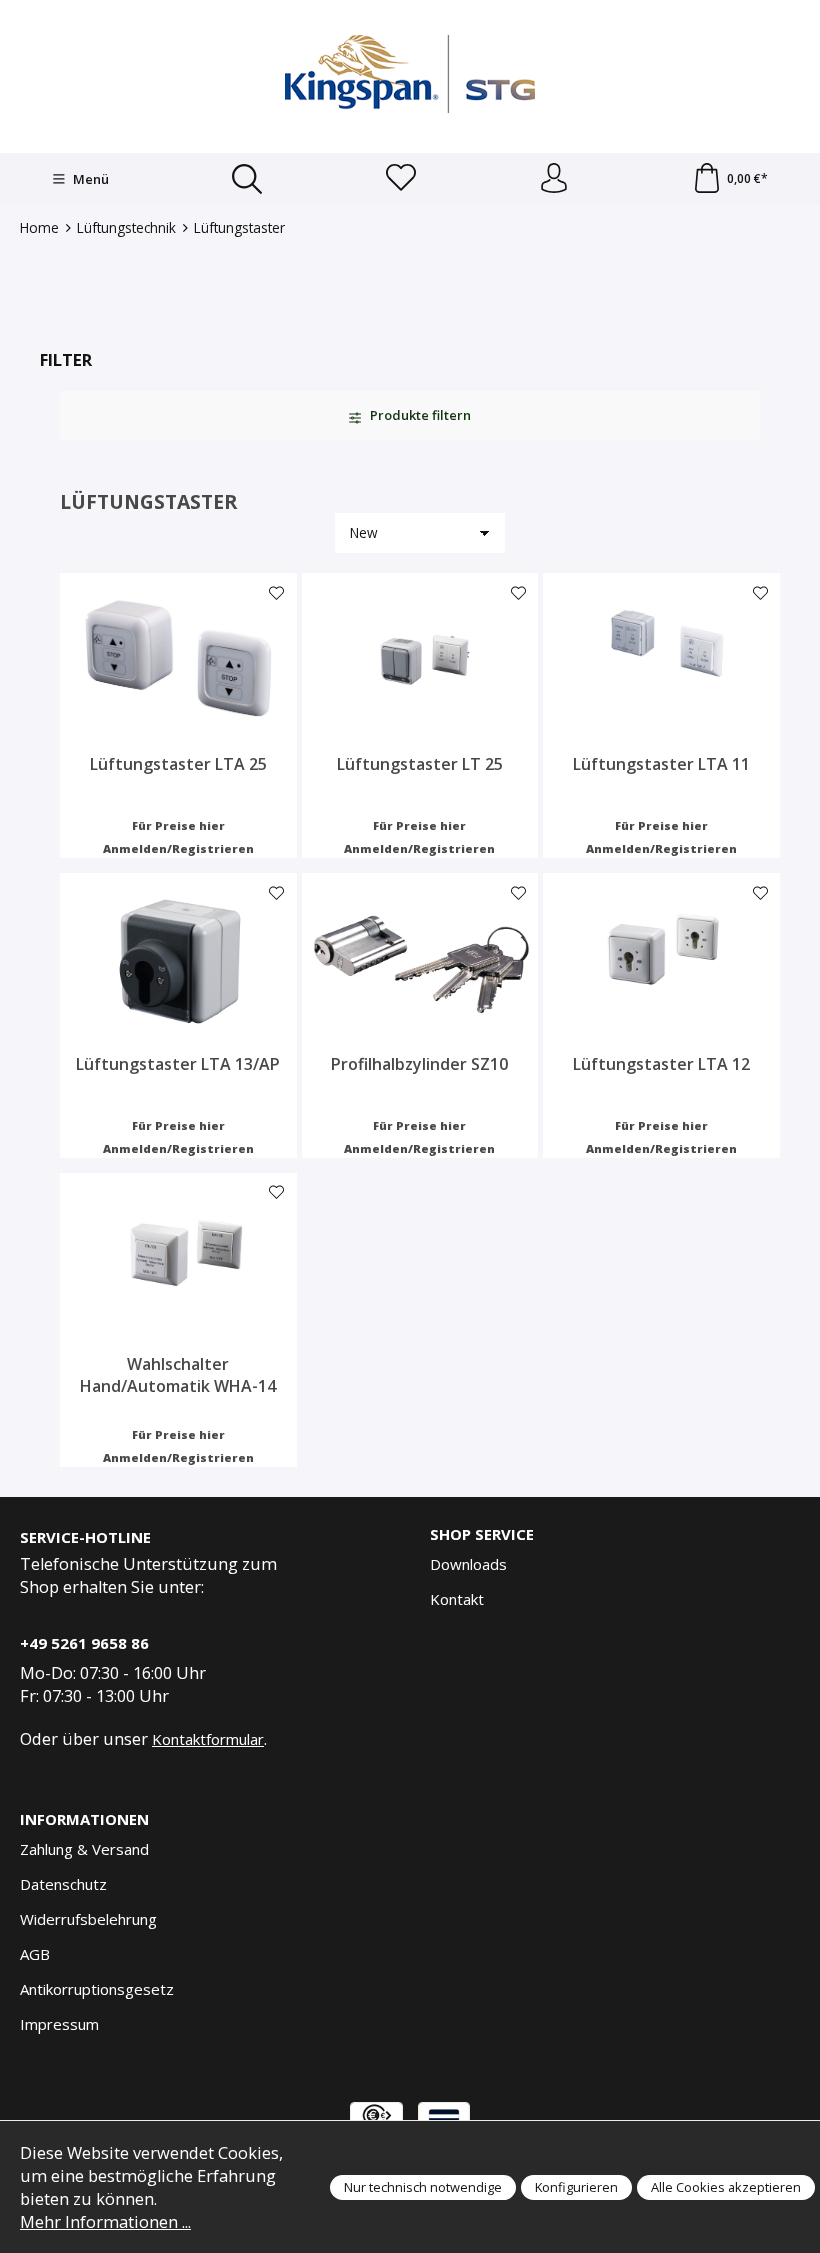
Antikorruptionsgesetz (97, 1989)
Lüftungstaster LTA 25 (178, 764)
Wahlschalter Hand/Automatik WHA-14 (178, 1375)
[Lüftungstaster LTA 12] (661, 963)
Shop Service (482, 1534)
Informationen (84, 1819)
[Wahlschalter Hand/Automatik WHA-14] (178, 1263)
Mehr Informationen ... (105, 2221)
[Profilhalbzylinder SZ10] (420, 963)
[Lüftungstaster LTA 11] (661, 663)
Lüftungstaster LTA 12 (661, 1064)
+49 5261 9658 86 (84, 1643)
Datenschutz (63, 1884)
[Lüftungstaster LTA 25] (178, 663)
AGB (35, 1954)
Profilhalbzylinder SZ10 (419, 1064)
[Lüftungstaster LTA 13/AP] (178, 963)
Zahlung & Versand (84, 1849)
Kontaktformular (208, 1739)
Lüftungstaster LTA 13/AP (178, 1064)
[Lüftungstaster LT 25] (420, 663)
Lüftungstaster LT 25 (420, 764)
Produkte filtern (419, 415)
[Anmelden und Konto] (554, 179)
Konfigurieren (576, 2187)
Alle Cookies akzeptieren (726, 2187)
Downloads (468, 1564)
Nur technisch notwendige (423, 2187)
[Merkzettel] (401, 179)
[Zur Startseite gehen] (410, 74)
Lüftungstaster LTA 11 (661, 764)
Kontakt (457, 1599)
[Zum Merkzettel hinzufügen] (277, 593)
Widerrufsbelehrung (88, 1919)
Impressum (59, 2024)
